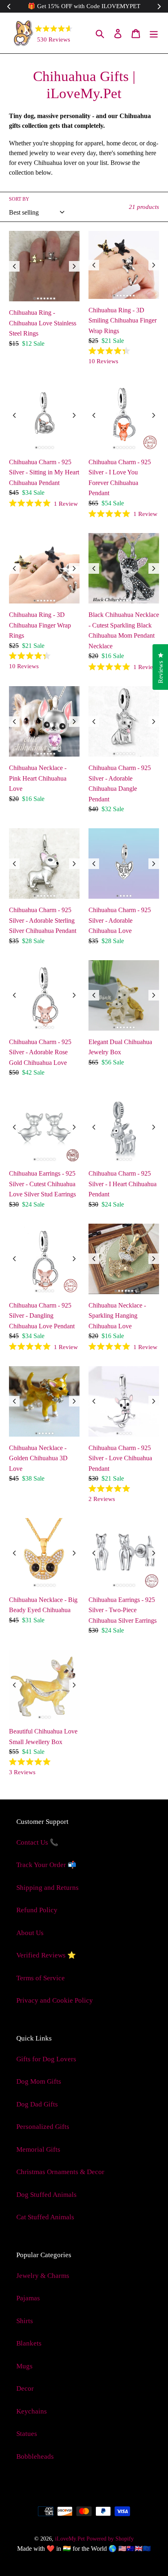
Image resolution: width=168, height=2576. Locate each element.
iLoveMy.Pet (70, 2539)
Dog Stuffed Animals (46, 2195)
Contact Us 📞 (37, 1842)
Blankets (29, 2343)
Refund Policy (37, 1910)
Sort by (19, 199)
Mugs (24, 2366)
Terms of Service (41, 1978)
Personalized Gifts (43, 2127)
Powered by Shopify (110, 2539)
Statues (27, 2434)
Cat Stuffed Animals (45, 2217)
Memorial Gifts (38, 2149)
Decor (25, 2388)
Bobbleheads (35, 2456)
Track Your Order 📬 (46, 1865)
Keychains (32, 2411)
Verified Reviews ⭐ (46, 1955)
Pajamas (28, 2298)
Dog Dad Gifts (37, 2104)
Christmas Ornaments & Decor (60, 2172)
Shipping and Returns (48, 1888)
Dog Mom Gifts (39, 2081)
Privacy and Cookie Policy (55, 2000)
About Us (30, 1933)
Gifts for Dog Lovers (46, 2059)
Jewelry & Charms (43, 2276)
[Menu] (154, 33)
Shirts (25, 2321)
